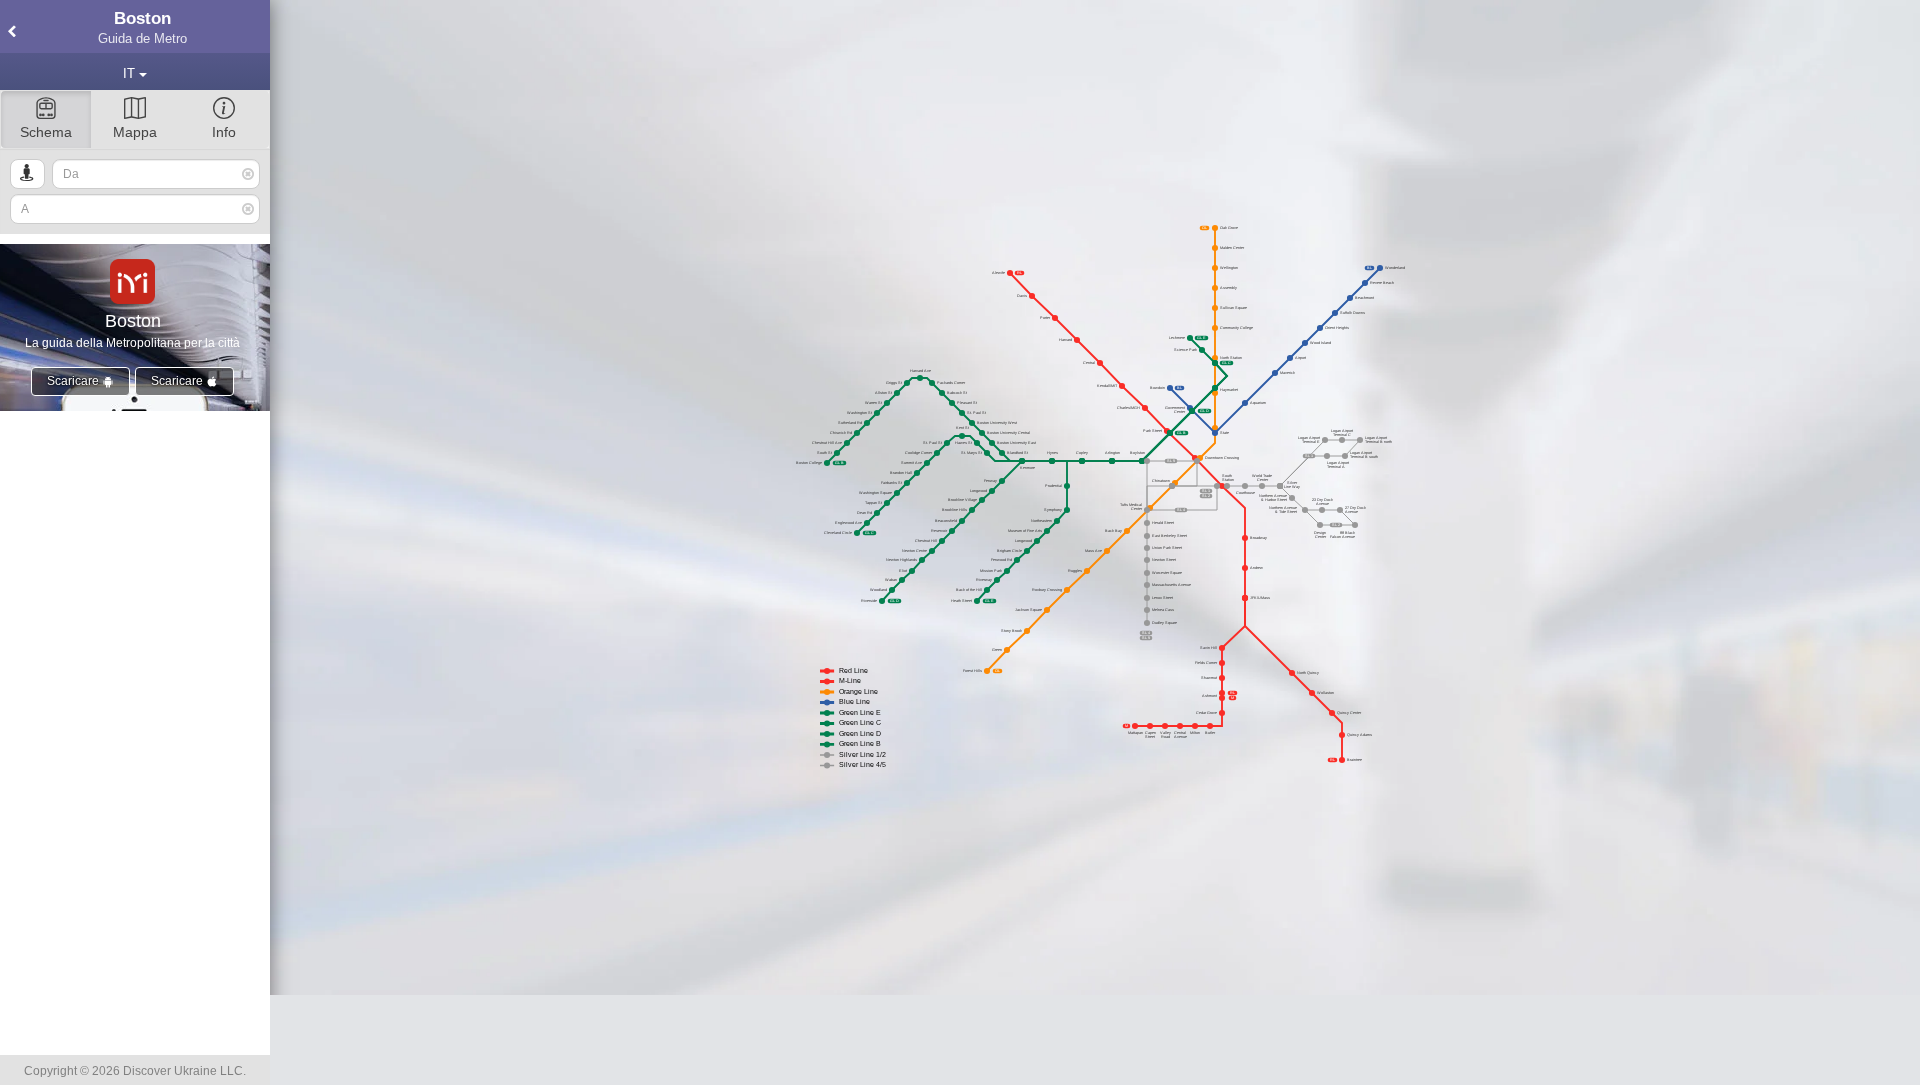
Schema (46, 132)
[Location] (27, 174)
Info (224, 132)
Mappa (135, 132)
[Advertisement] (1095, 1040)
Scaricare (74, 381)
